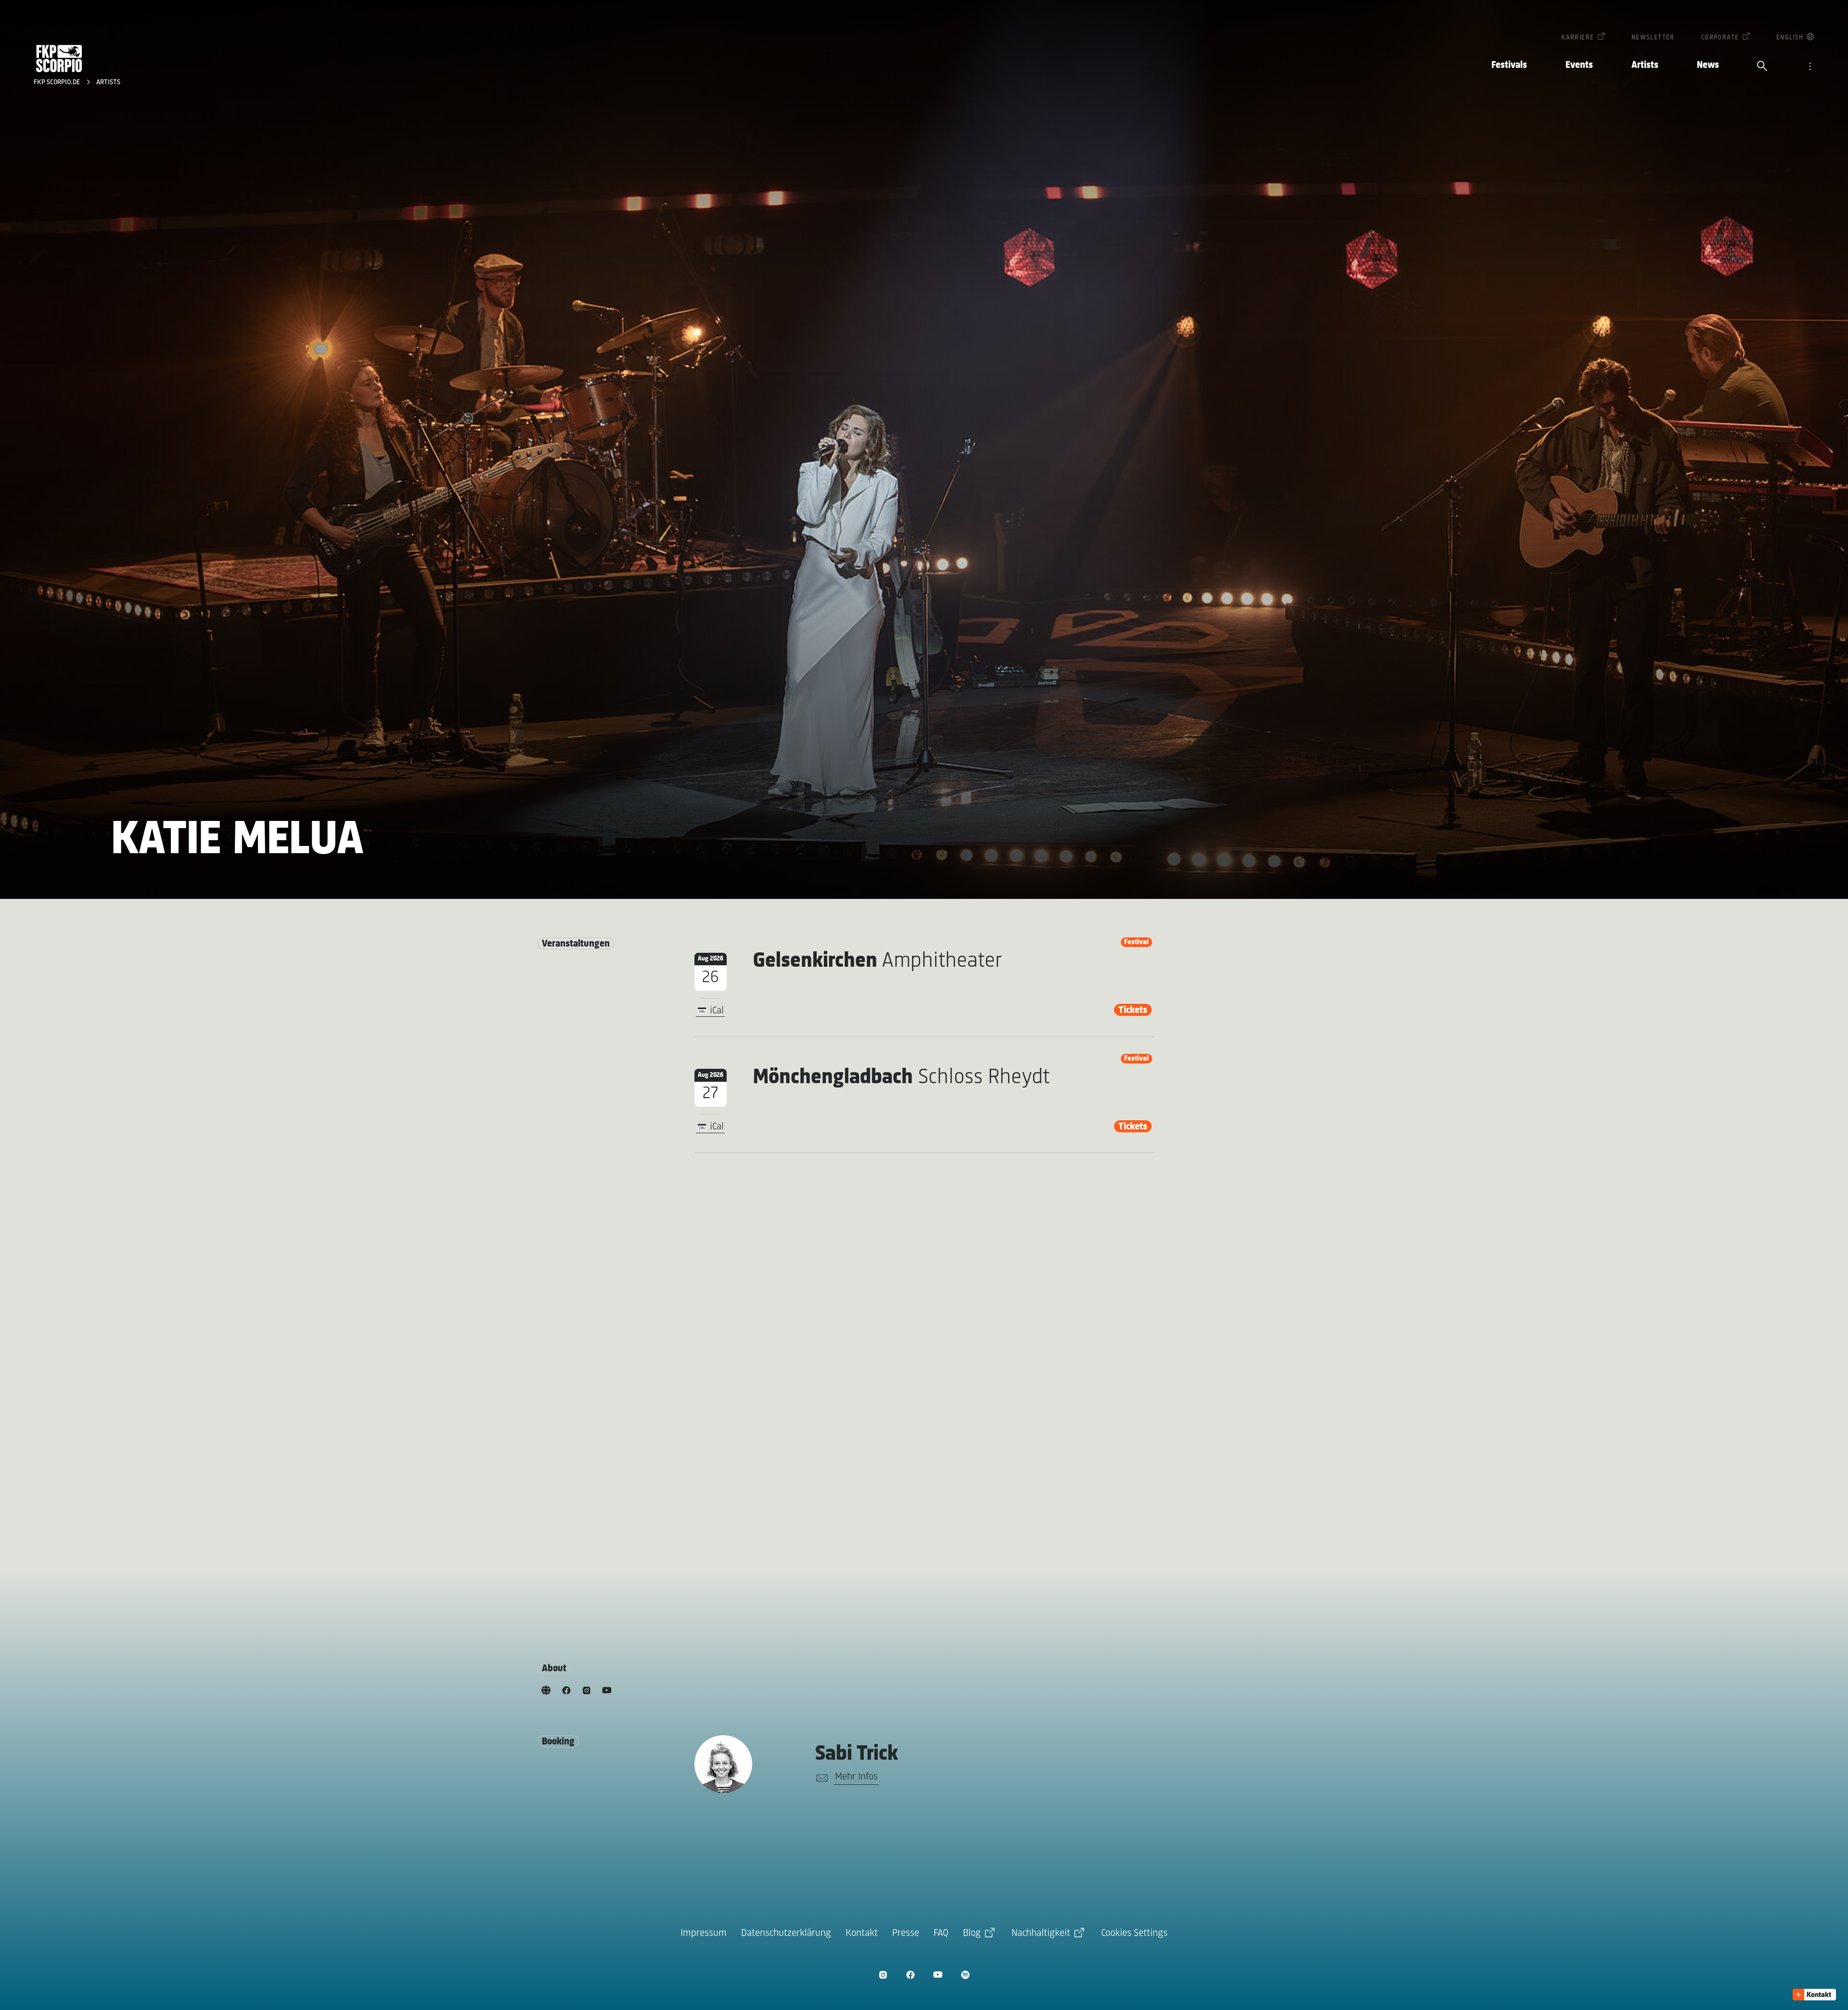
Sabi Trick (857, 1754)
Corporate (1720, 38)
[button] (1814, 1995)
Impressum (704, 1933)
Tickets (1133, 1010)
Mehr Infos (856, 1777)
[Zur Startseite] (59, 58)
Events (1579, 65)
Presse (906, 1933)
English (1790, 38)
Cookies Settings (1134, 1933)
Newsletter (1653, 38)
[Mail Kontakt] (820, 1778)
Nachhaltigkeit (1041, 1933)
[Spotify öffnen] (965, 1975)
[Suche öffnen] (1762, 67)
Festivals (1509, 65)
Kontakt (862, 1933)
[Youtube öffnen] (938, 1975)
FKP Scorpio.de (58, 83)
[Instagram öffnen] (883, 1975)
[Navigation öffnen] (1810, 67)
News (1708, 65)
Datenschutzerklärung (786, 1933)
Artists (1645, 65)
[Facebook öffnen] (910, 1975)
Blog (972, 1933)
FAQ (941, 1933)
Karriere (1578, 38)
